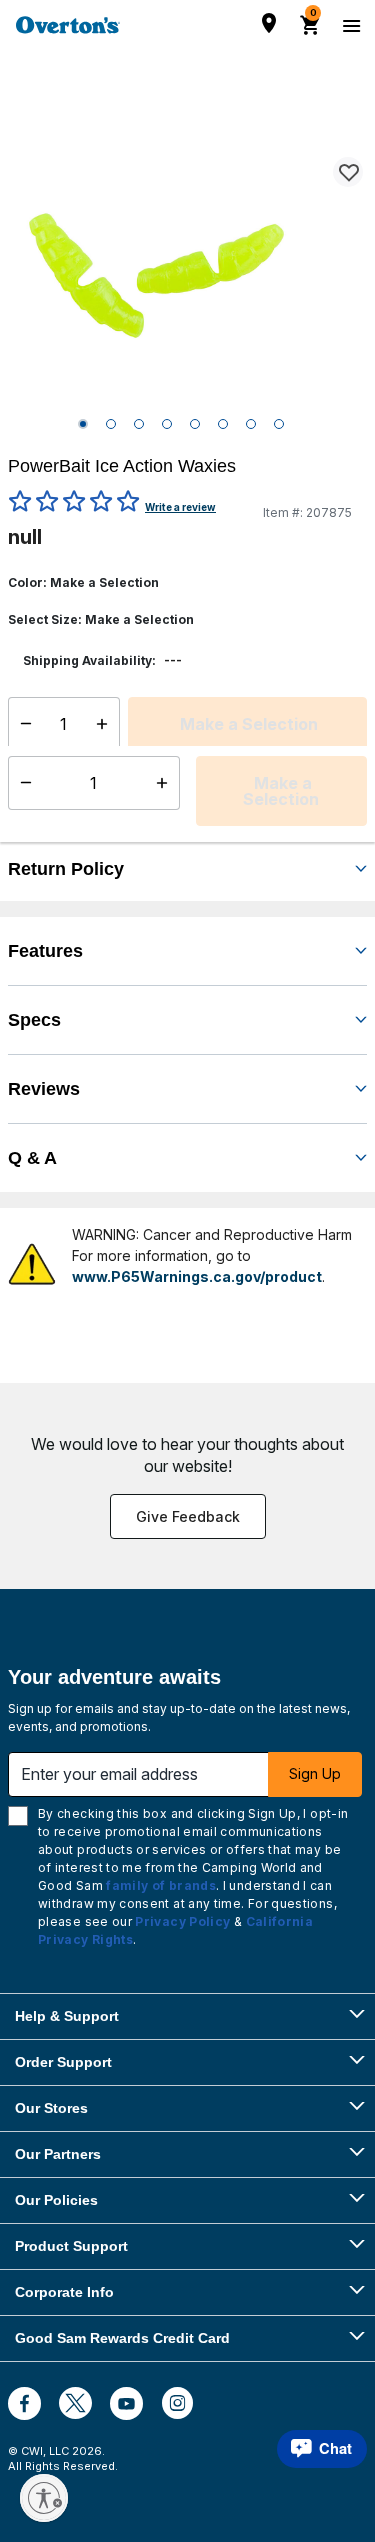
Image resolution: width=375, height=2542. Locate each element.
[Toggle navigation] (349, 25)
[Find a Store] (269, 23)
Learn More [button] (168, 824)
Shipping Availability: (89, 660)
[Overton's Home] (68, 25)
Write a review (180, 507)
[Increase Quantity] (106, 724)
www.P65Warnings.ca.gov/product (197, 1276)
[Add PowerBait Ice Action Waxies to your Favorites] (348, 172)
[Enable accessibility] (44, 2498)
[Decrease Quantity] (21, 724)
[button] (212, 808)
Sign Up (315, 1773)
